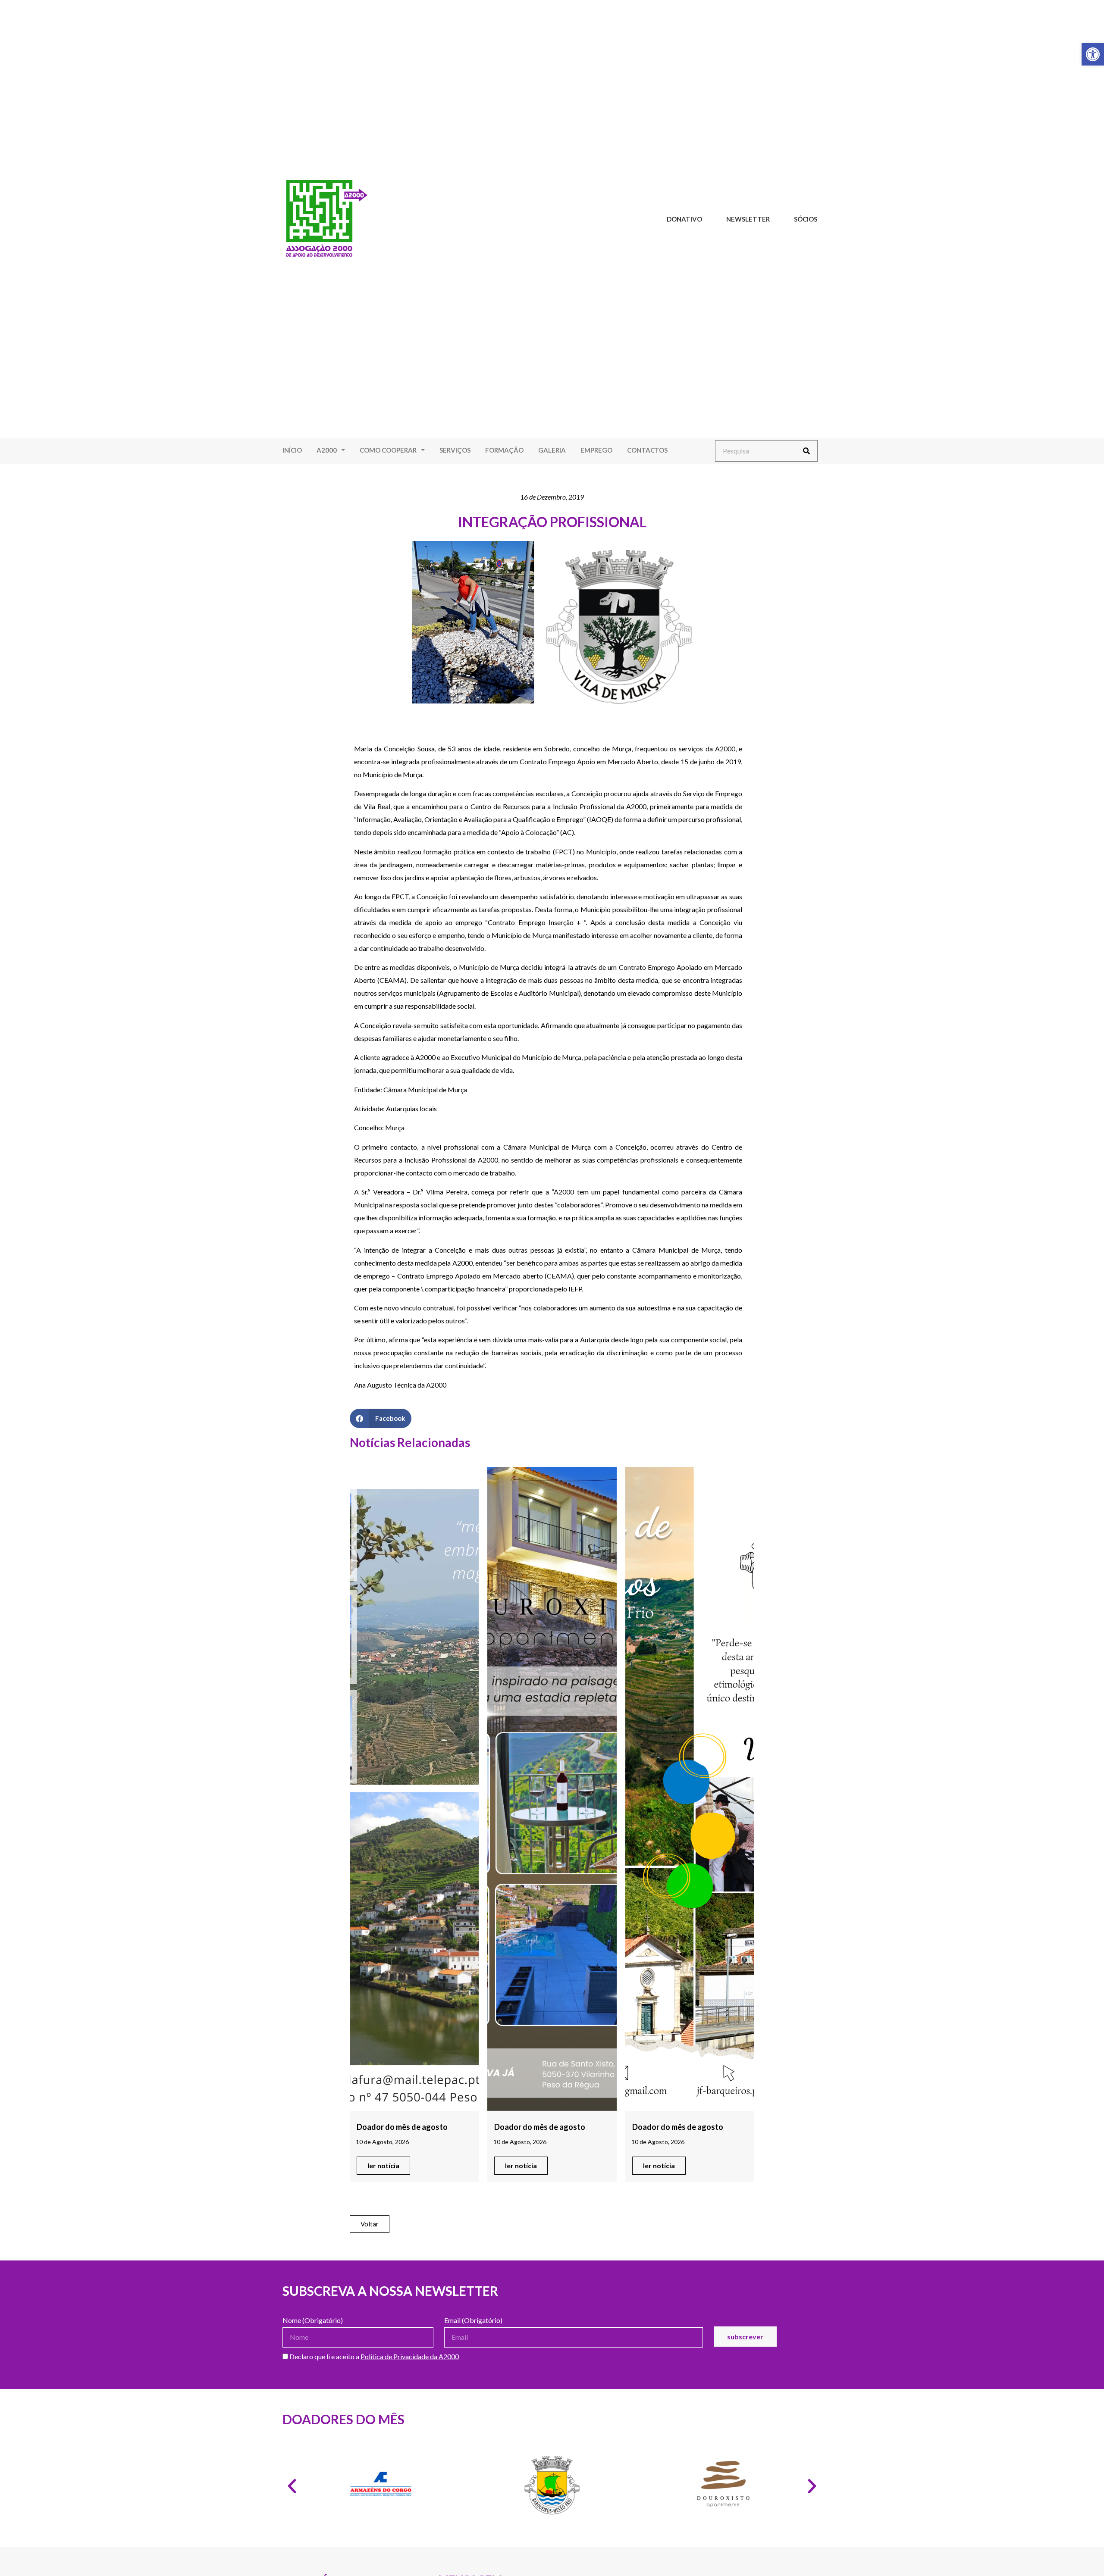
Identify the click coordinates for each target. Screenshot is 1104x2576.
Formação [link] (504, 450)
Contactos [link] (647, 450)
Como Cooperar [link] (388, 450)
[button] (381, 1418)
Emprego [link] (596, 450)
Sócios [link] (806, 219)
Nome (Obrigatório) (313, 2321)
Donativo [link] (684, 219)
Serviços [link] (455, 450)
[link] (1093, 54)
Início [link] (292, 450)
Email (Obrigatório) (473, 2321)
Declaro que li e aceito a (373, 2357)
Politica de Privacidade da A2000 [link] (410, 2356)
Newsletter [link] (748, 219)
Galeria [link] (552, 450)
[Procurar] (806, 451)
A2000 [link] (327, 450)
